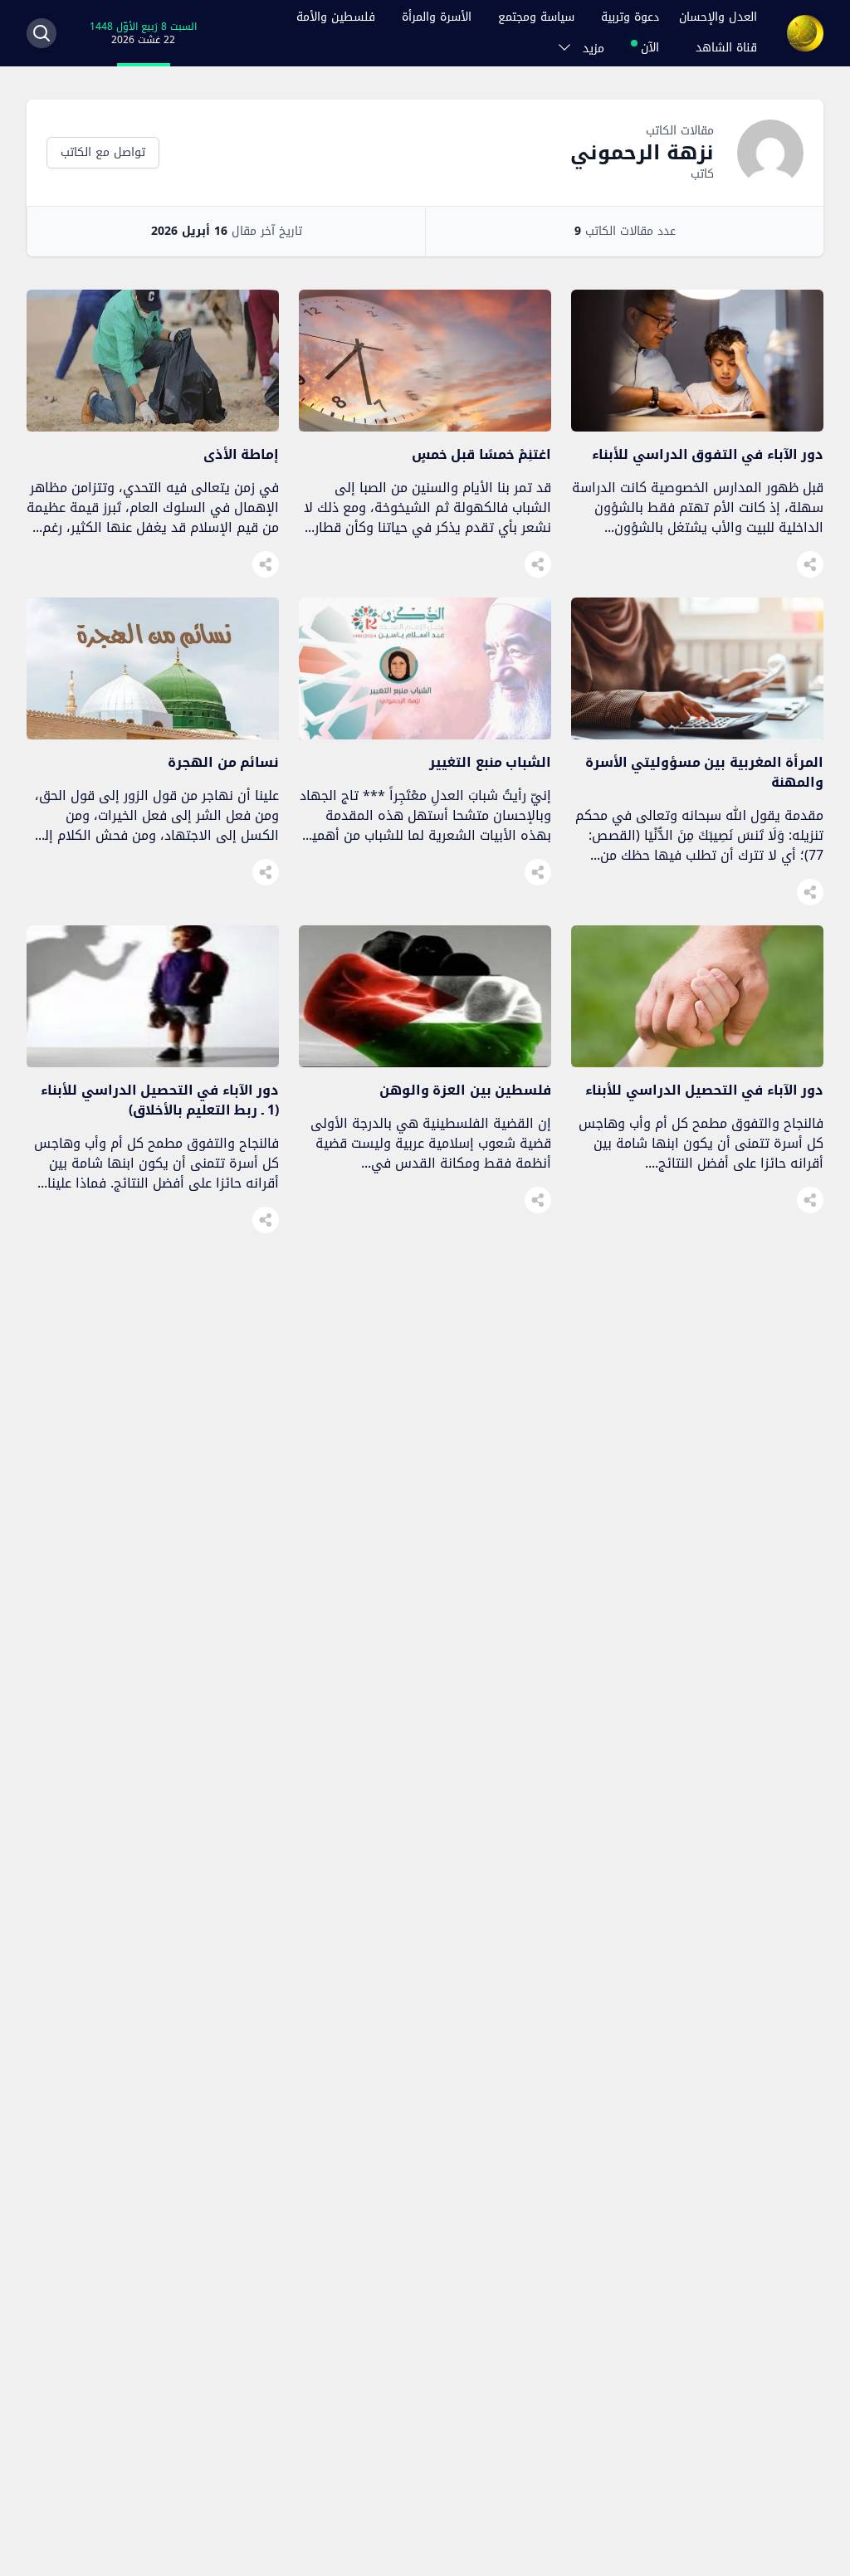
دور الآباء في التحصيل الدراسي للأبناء (704, 1090)
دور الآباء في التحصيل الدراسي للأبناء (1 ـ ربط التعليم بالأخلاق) (160, 1100)
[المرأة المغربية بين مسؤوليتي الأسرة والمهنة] (697, 735)
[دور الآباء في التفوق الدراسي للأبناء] (697, 427)
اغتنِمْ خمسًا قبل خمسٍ (481, 454)
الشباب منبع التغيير (490, 762)
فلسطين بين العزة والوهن (465, 1090)
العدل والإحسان (718, 17)
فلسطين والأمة (336, 17)
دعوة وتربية (630, 17)
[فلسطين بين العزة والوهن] (425, 1063)
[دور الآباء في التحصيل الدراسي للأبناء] (697, 1063)
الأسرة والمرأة (437, 17)
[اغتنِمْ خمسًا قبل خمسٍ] (425, 427)
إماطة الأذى (241, 454)
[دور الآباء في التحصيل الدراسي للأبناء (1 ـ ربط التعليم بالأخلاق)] (153, 1063)
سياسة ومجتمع (536, 17)
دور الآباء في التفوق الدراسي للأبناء (708, 454)
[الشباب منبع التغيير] (425, 735)
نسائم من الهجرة (223, 762)
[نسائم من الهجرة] (153, 735)
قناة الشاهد (726, 48)
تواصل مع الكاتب (103, 152)
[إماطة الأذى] (153, 427)
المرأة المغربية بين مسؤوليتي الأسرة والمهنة (704, 772)
